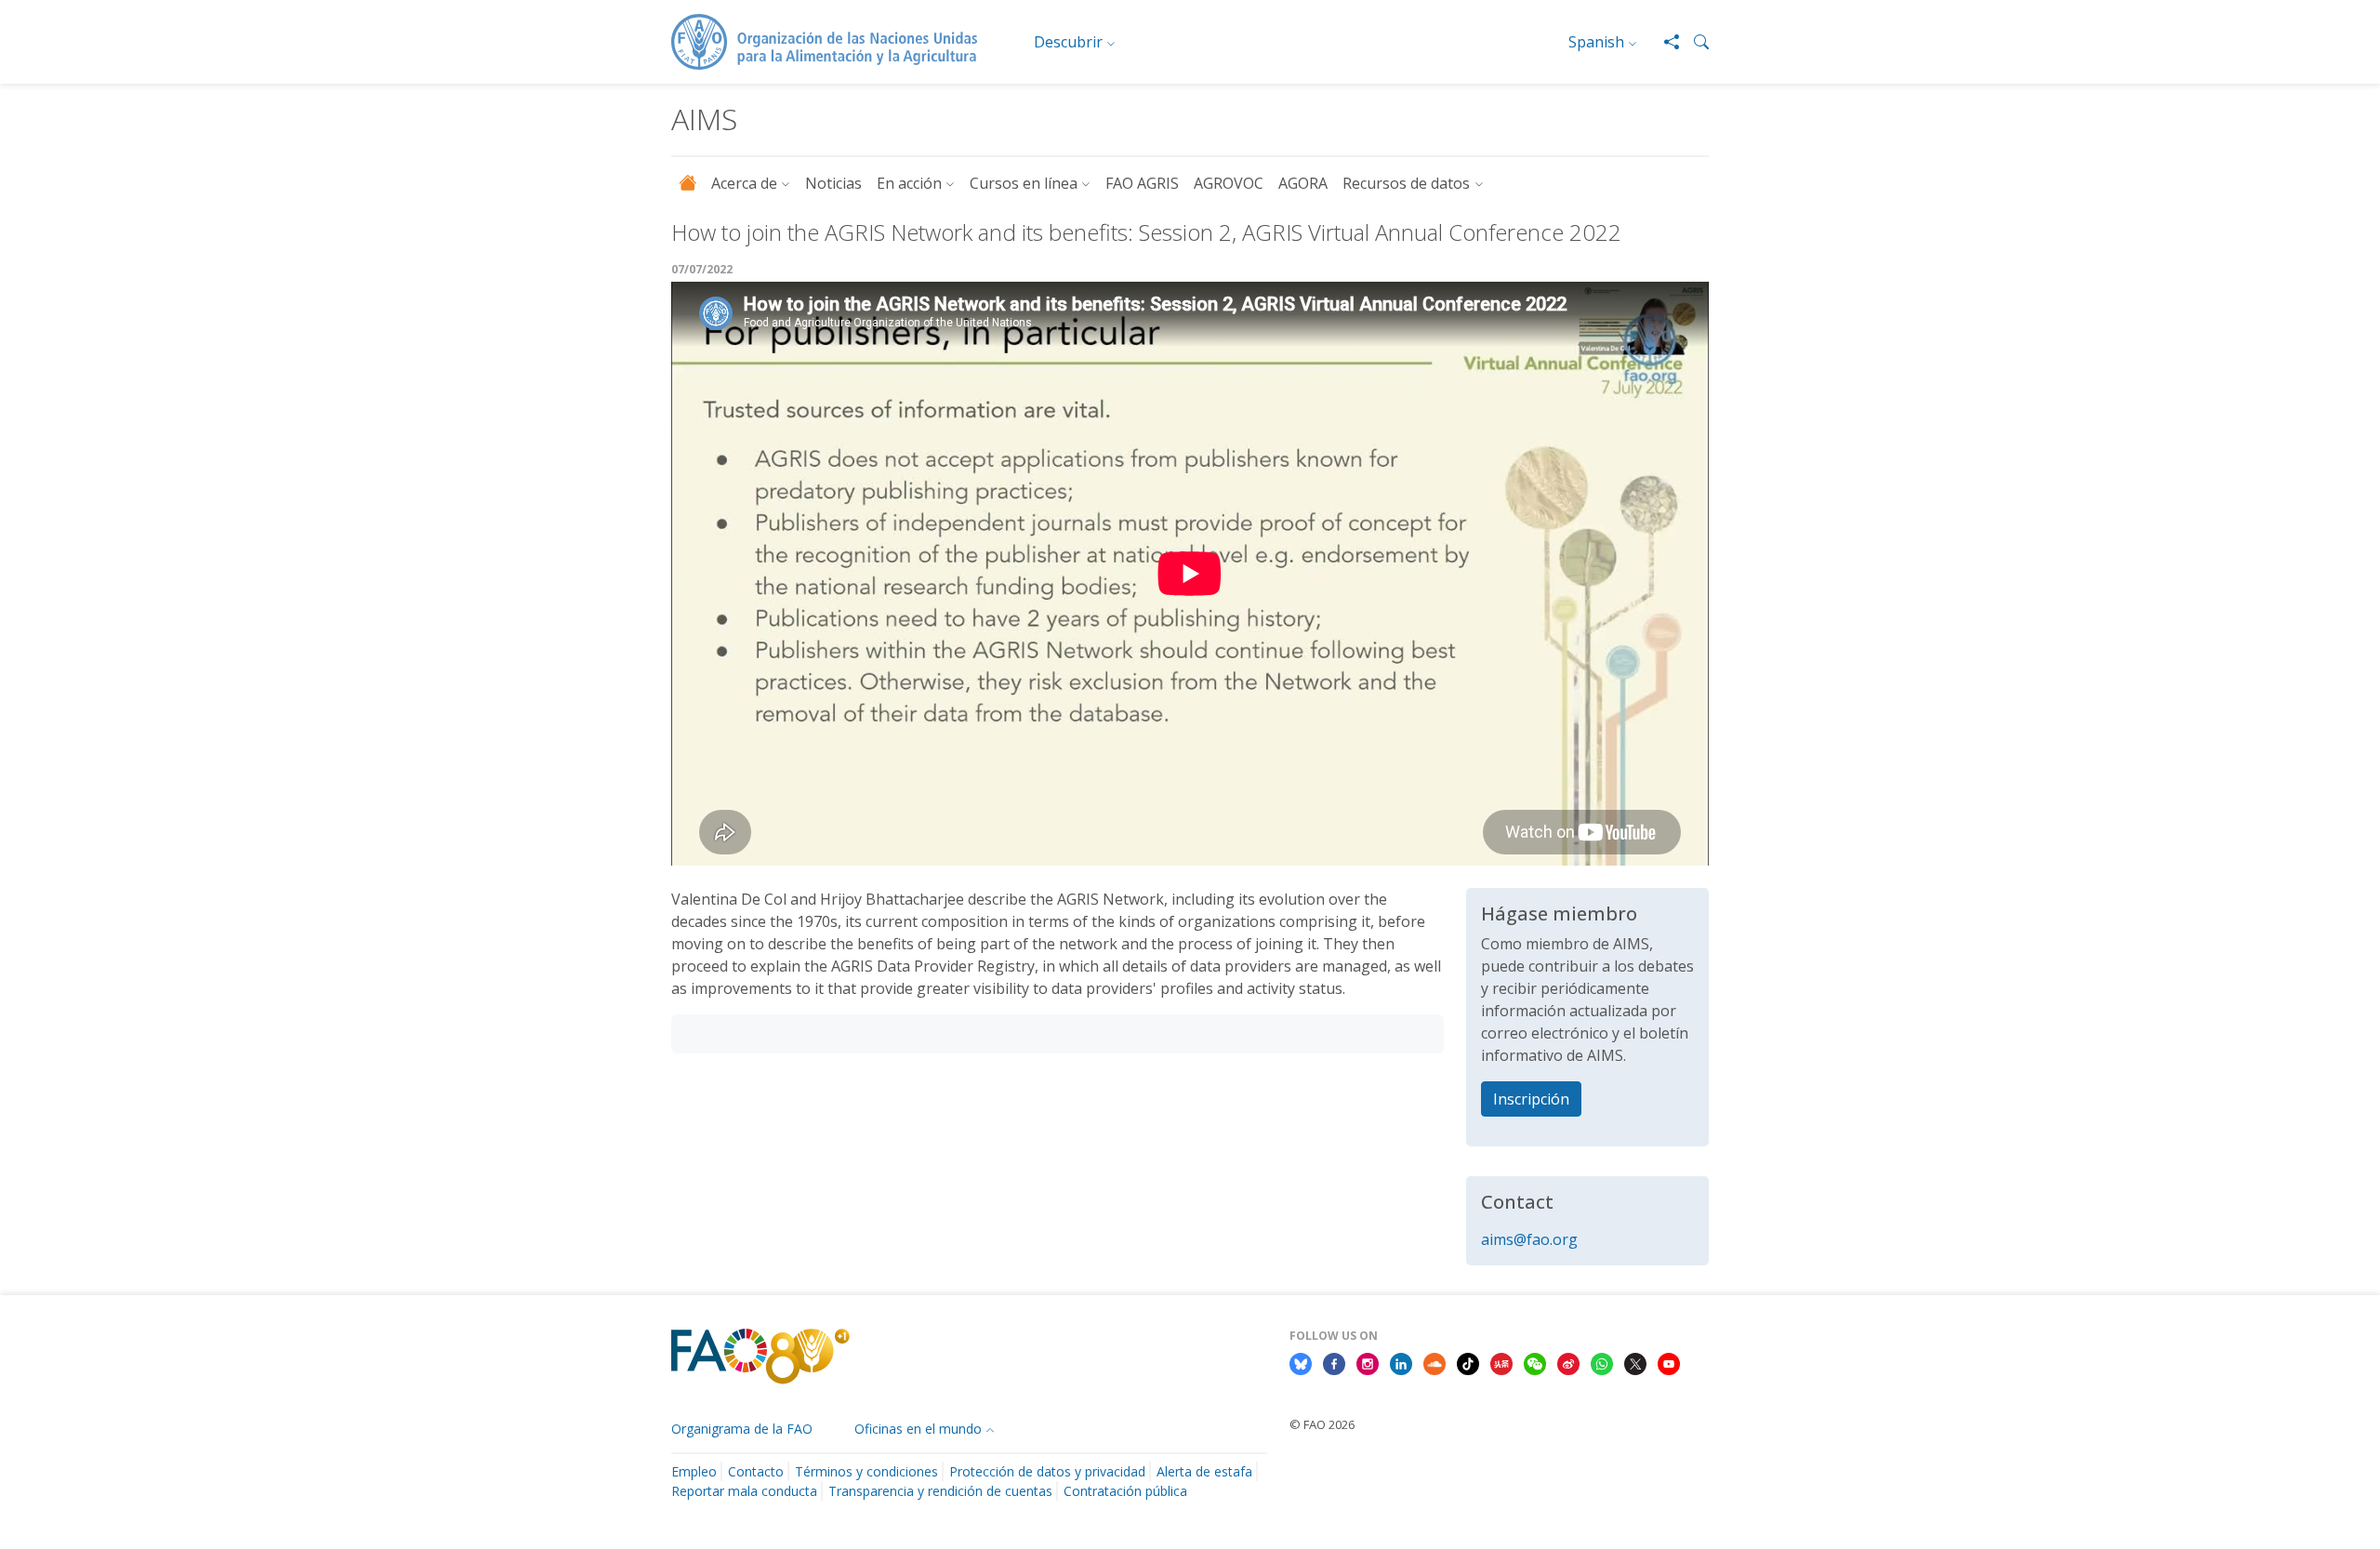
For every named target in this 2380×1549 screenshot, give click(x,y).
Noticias (833, 183)
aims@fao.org (1529, 1239)
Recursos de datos (1406, 183)
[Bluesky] (1301, 1363)
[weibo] (1568, 1363)
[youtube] (1669, 1363)
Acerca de (744, 183)
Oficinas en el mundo (918, 1429)
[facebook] (1334, 1363)
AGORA (1303, 183)
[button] (1694, 42)
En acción (909, 183)
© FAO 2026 (1322, 1424)
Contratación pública (1125, 1491)
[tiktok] (1468, 1363)
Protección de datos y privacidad (1047, 1471)
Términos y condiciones (866, 1471)
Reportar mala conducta (744, 1491)
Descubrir (1068, 42)
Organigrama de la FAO (742, 1429)
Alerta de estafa (1204, 1471)
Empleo (694, 1471)
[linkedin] (1401, 1363)
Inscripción (1531, 1099)
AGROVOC (1229, 183)
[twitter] (1635, 1363)
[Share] (1664, 42)
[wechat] (1535, 1363)
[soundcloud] (1435, 1363)
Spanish (1596, 42)
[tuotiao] (1501, 1363)
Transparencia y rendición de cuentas (940, 1491)
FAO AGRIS (1142, 183)
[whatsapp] (1602, 1363)
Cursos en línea (1024, 183)
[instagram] (1368, 1363)
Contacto (756, 1471)
